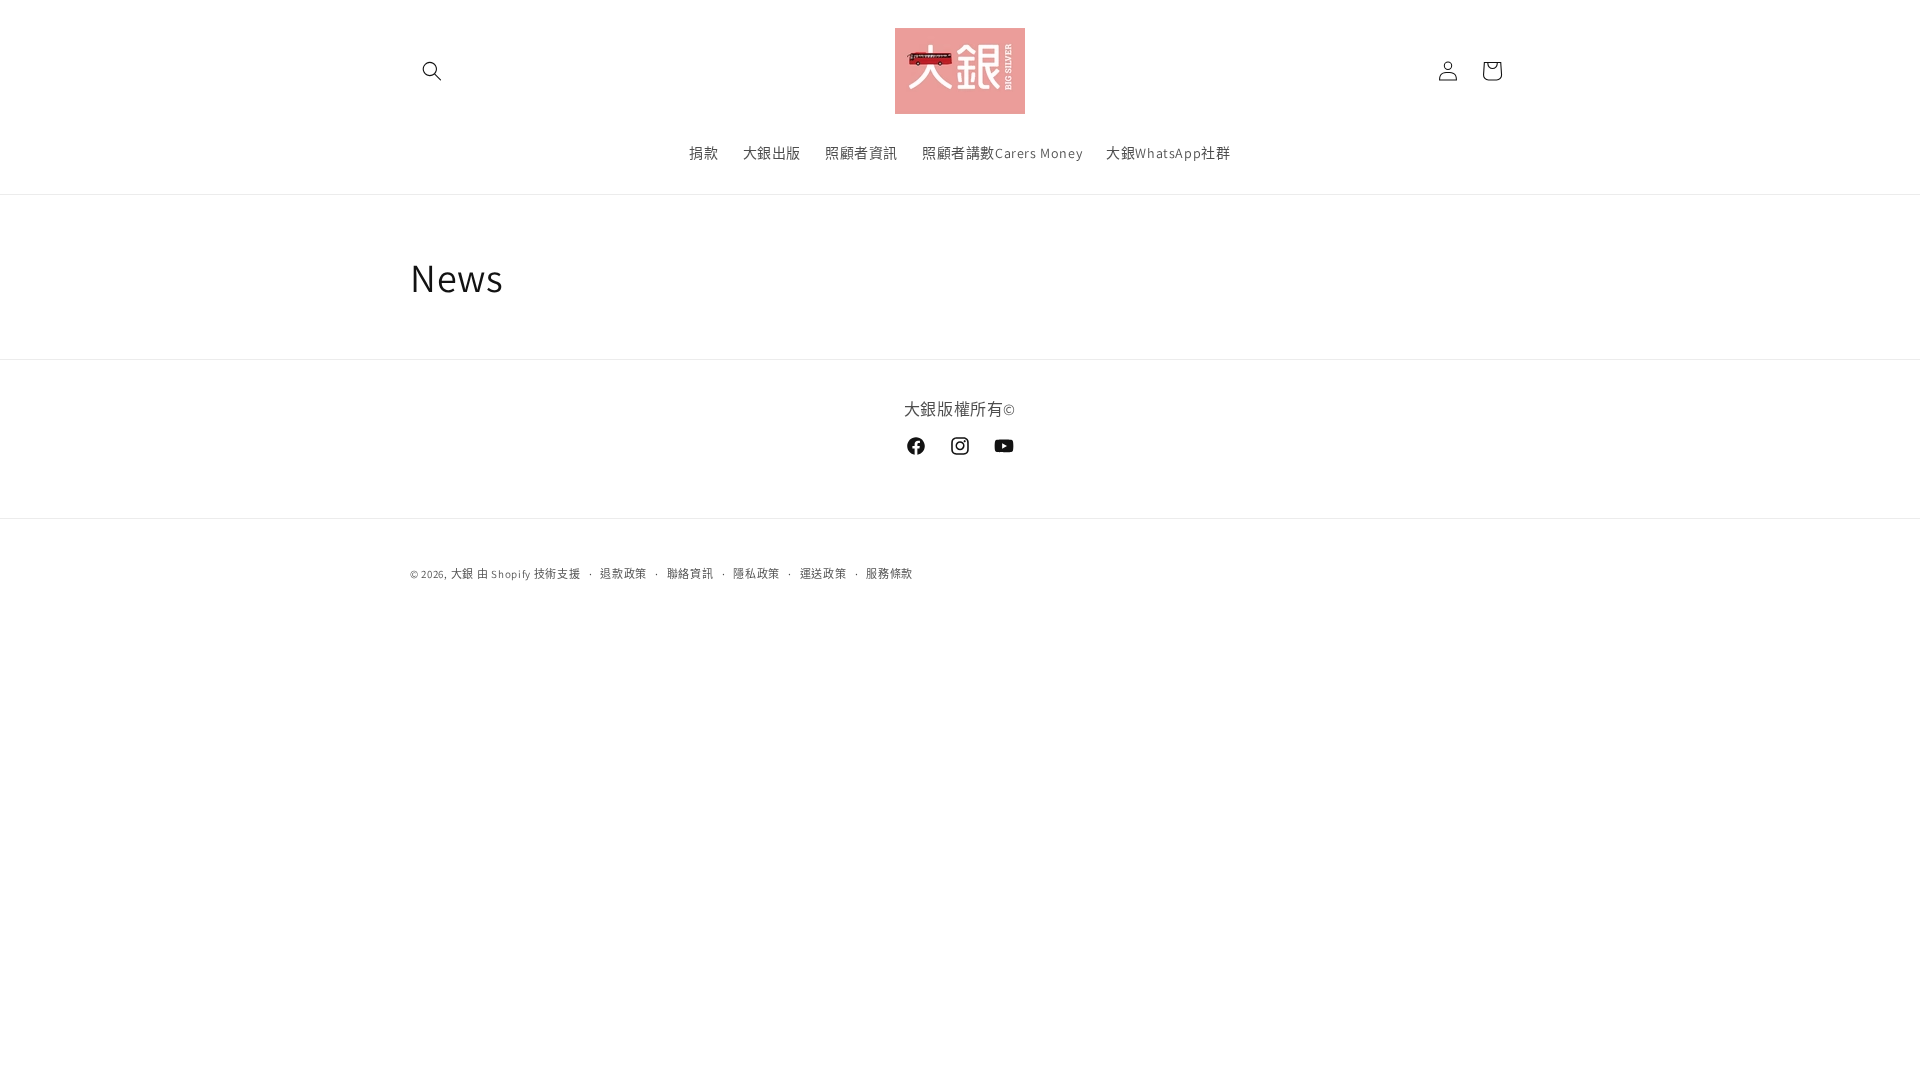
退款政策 (623, 574)
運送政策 (823, 574)
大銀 (462, 574)
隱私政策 (756, 574)
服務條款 (889, 574)
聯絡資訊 (690, 574)
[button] (432, 71)
